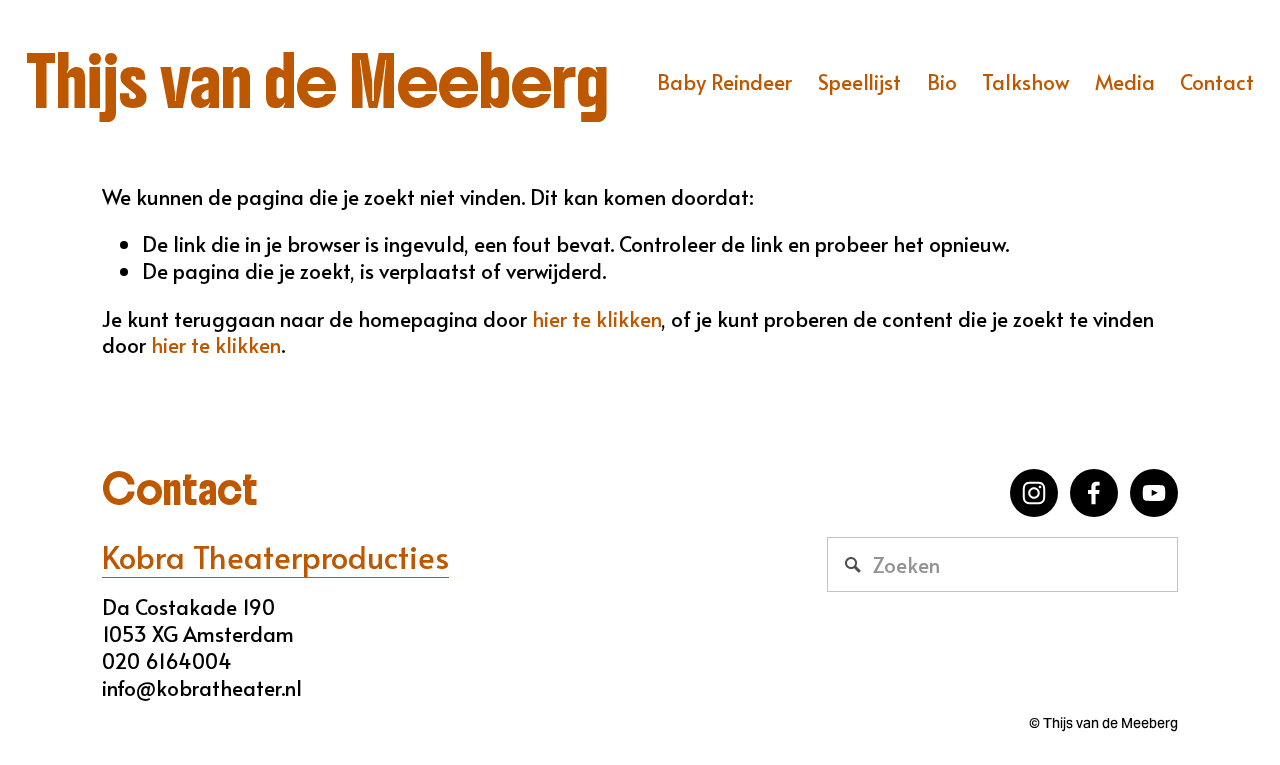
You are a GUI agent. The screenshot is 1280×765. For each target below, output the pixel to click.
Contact (1217, 81)
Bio (942, 81)
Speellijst (859, 81)
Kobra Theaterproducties (275, 557)
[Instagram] (1034, 493)
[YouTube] (1154, 493)
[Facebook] (1094, 493)
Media (1125, 81)
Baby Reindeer (724, 81)
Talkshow (1025, 81)
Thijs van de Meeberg (317, 82)
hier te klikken (596, 318)
